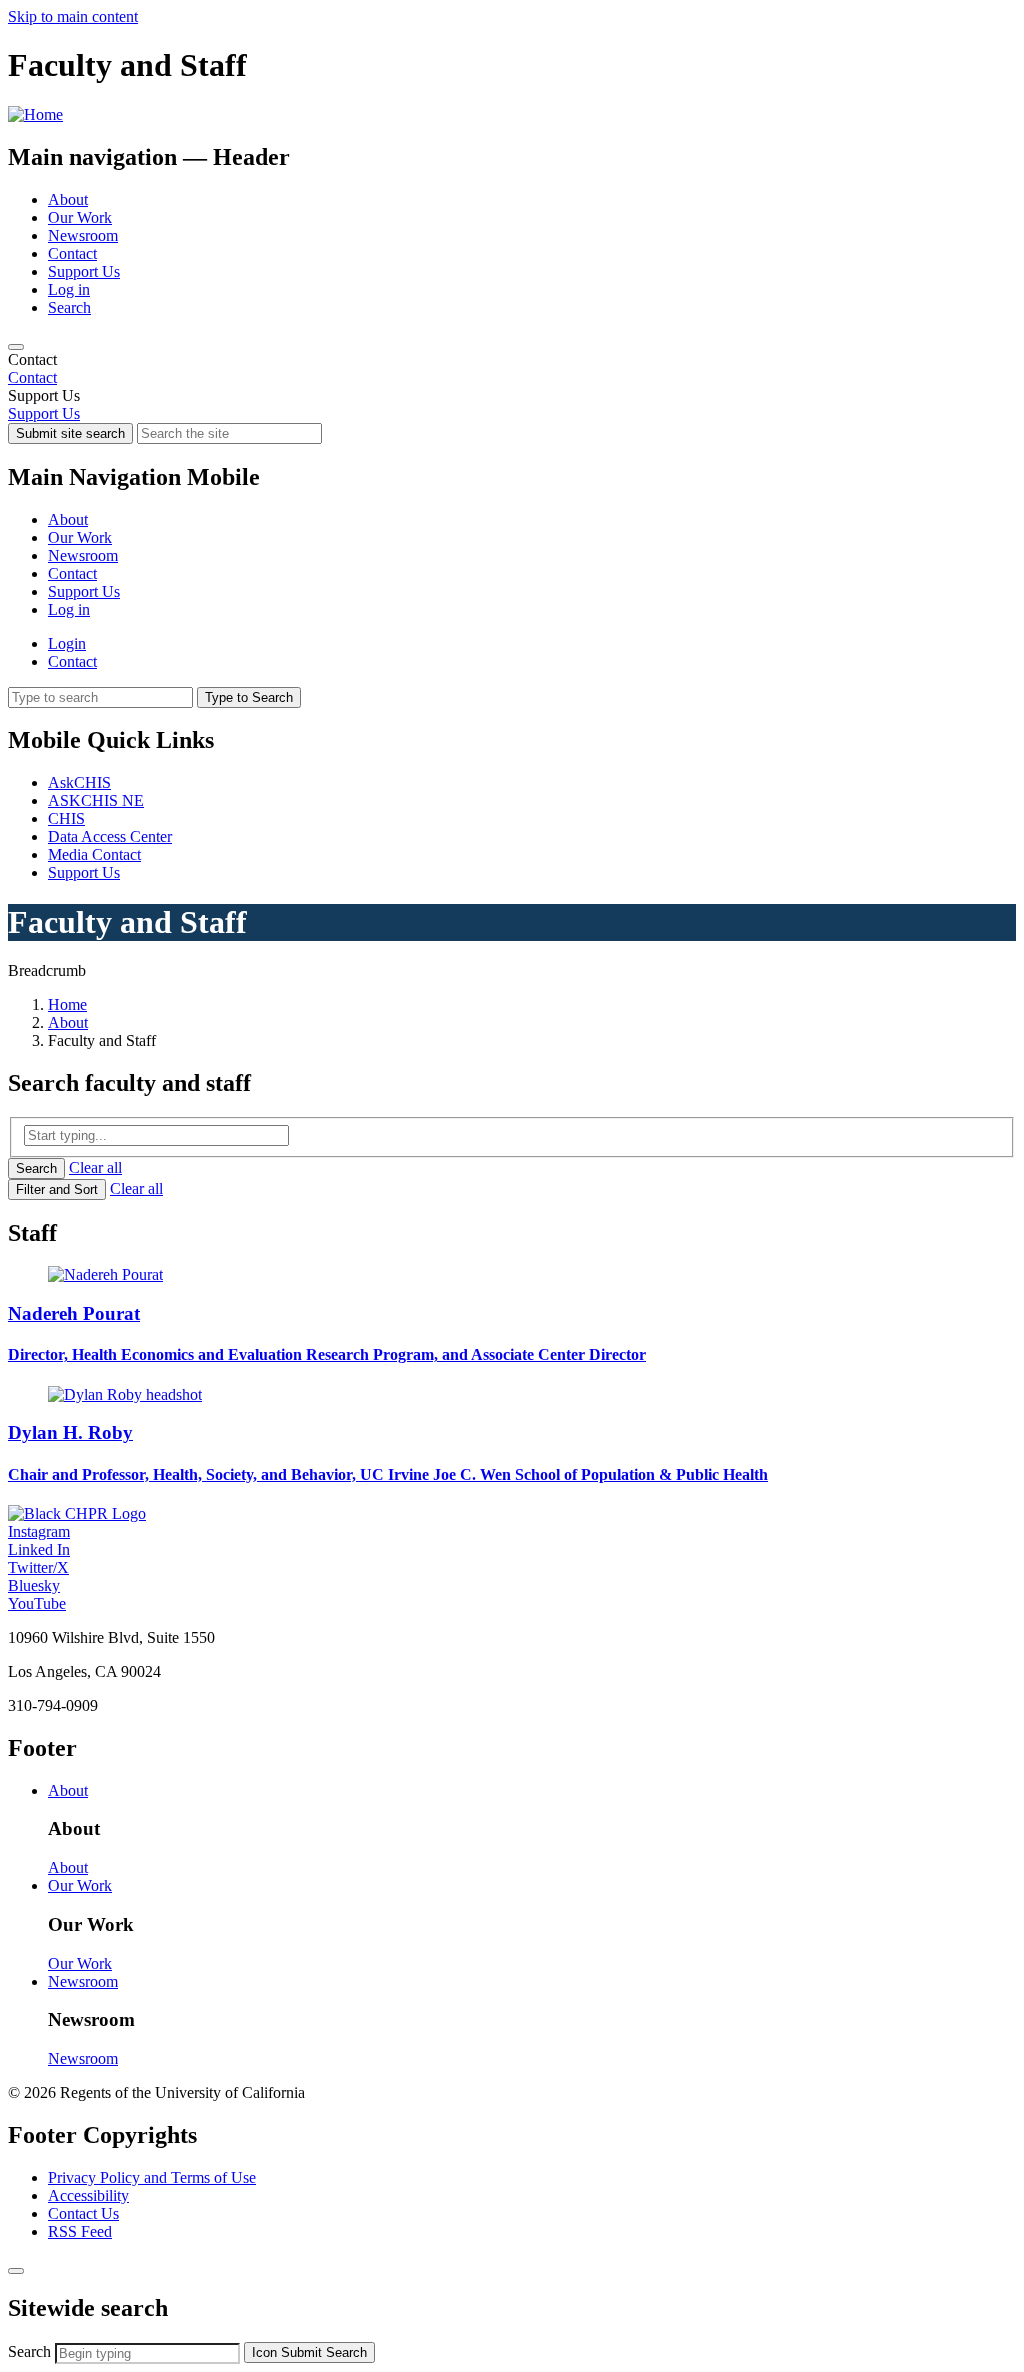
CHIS (66, 818)
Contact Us (83, 2213)
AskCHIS (79, 782)
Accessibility (88, 2195)
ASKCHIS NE (96, 800)
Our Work (80, 217)
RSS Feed (80, 2231)
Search (69, 307)
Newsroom (83, 235)
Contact (72, 253)
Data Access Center (110, 836)
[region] (512, 369)
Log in (69, 289)
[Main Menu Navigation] (16, 347)
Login (67, 643)
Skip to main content (73, 16)
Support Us (84, 271)
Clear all (95, 1167)
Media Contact (94, 854)
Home (67, 1004)
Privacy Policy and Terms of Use (152, 2177)
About (68, 199)
